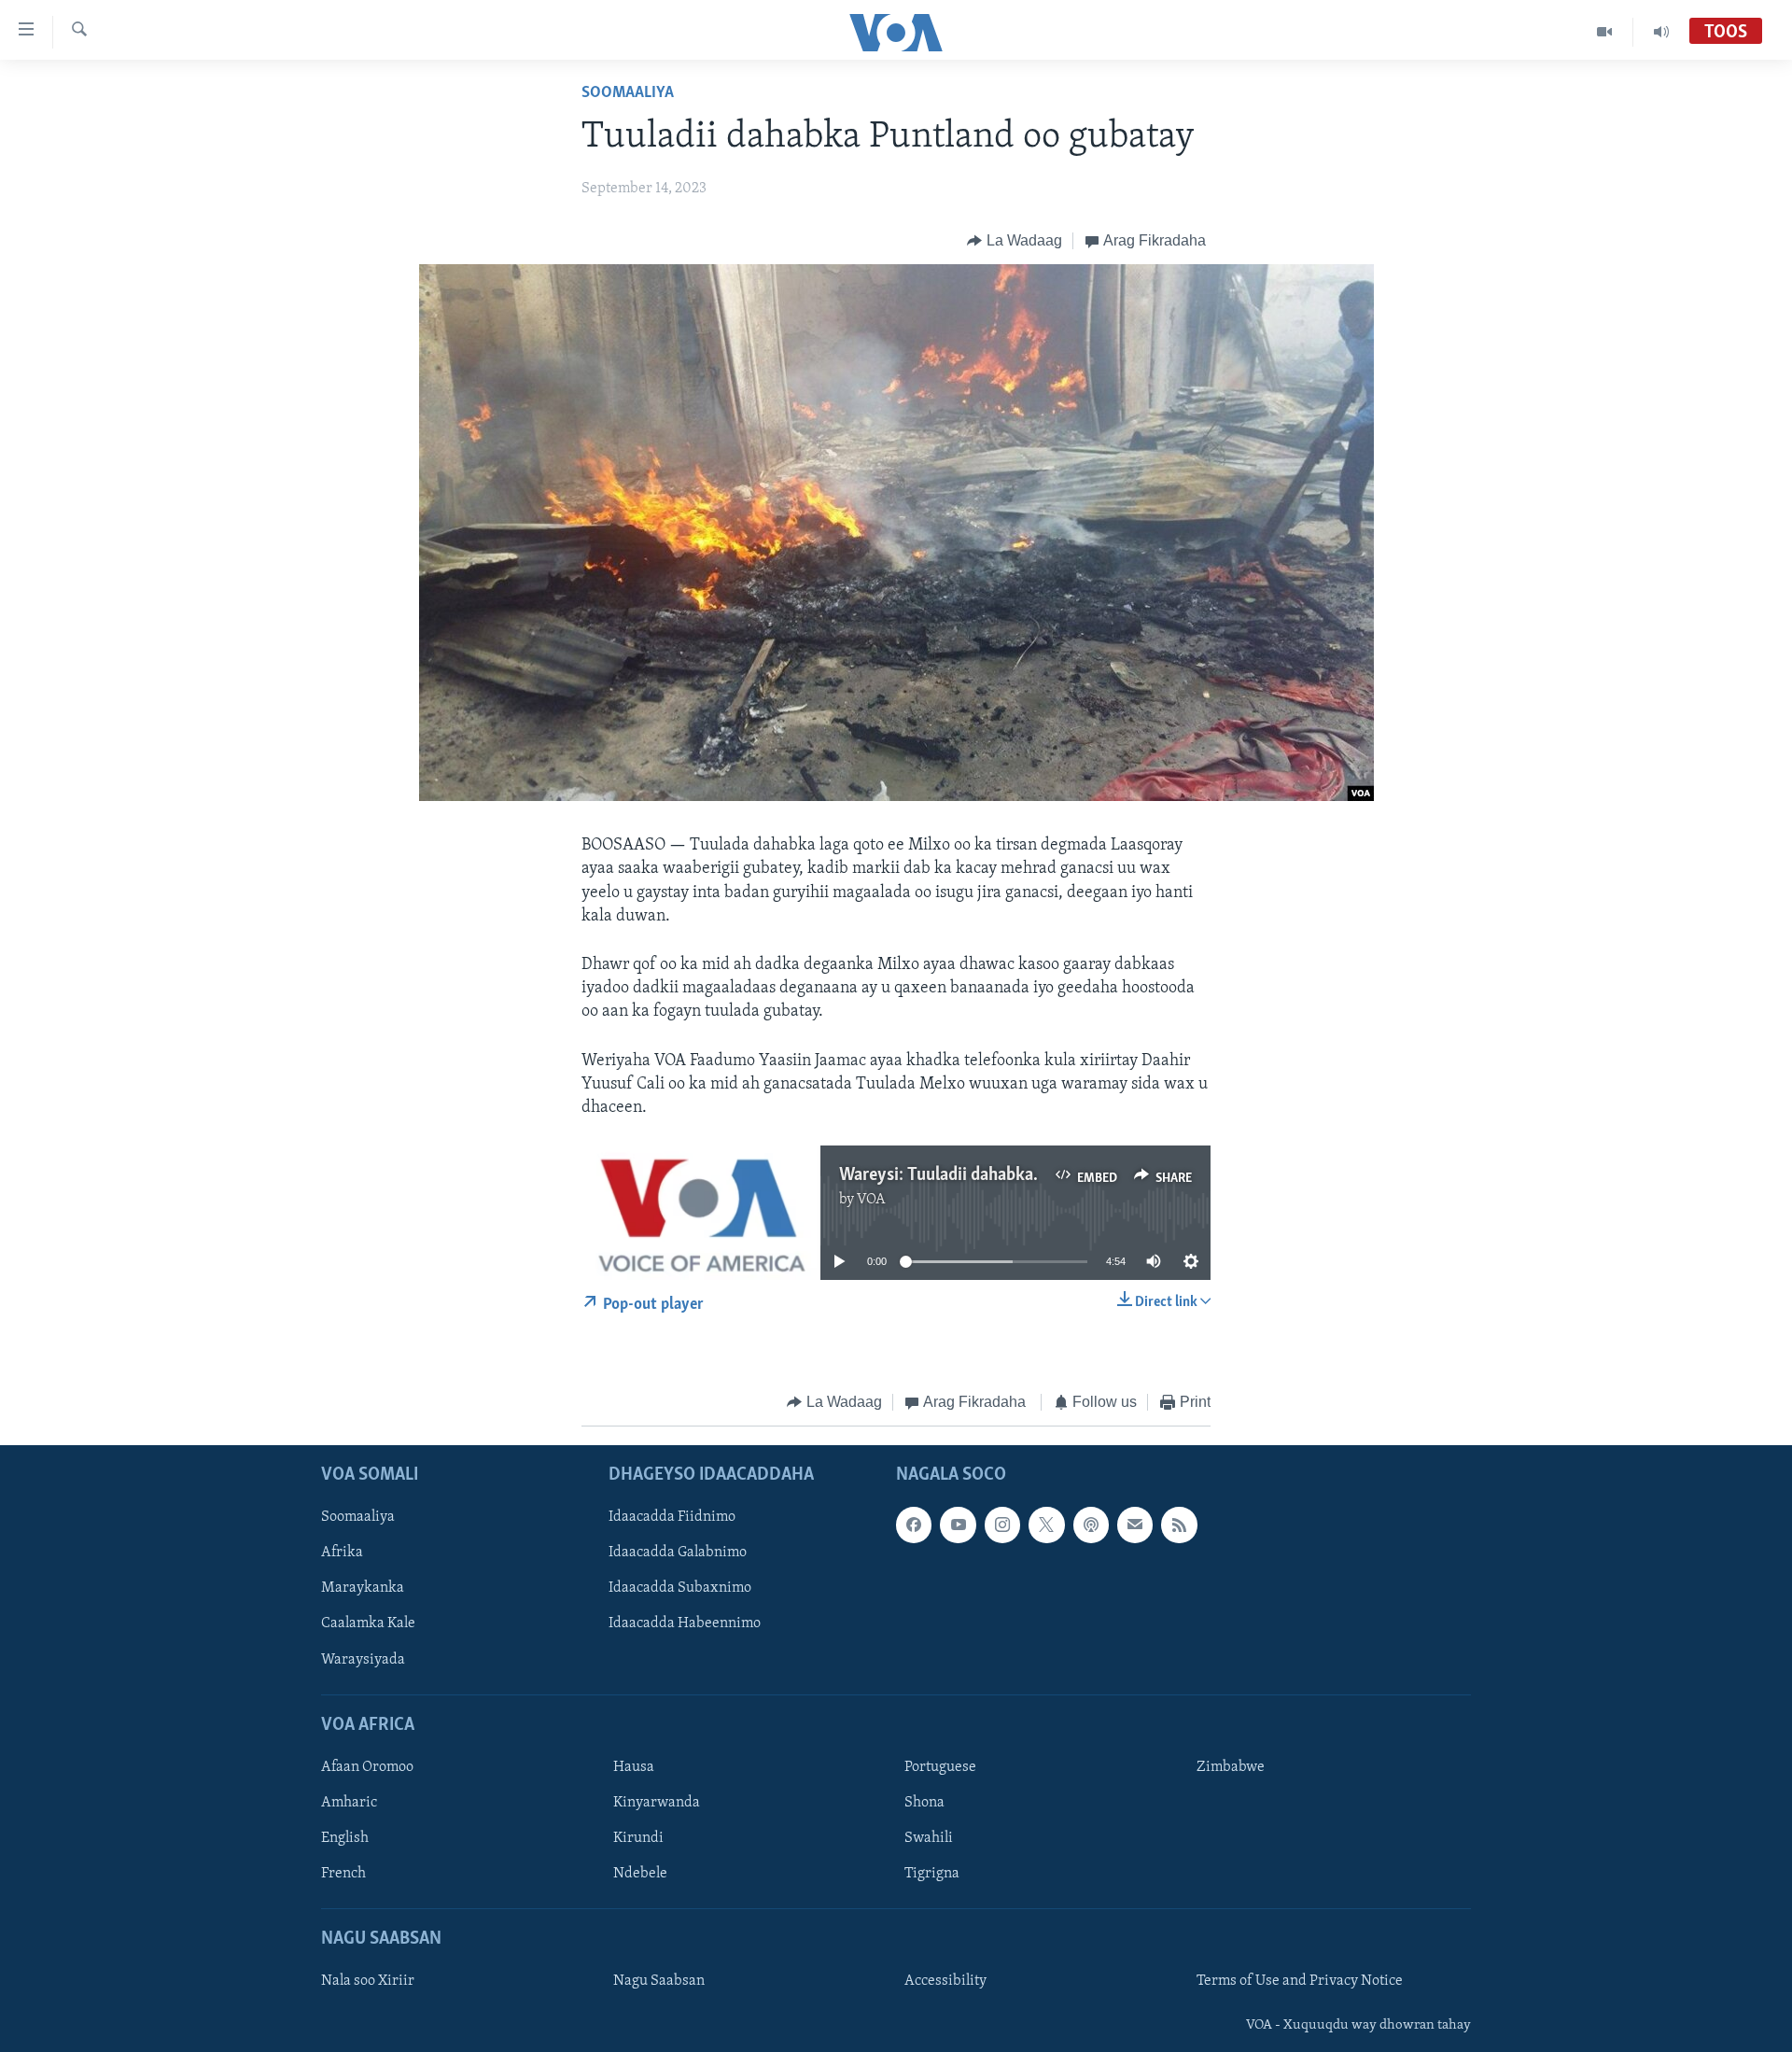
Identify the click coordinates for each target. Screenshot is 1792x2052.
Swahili (929, 1838)
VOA (871, 1200)
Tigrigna (932, 1874)
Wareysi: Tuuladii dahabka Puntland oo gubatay (1015, 1175)
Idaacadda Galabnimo (678, 1553)
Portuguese (940, 1767)
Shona (924, 1803)
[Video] (1605, 32)
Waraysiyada (363, 1659)
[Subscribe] (1135, 1525)
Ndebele (640, 1874)
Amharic (349, 1803)
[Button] (1015, 241)
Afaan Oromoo (367, 1767)
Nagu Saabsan (659, 1981)
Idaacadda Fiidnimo (672, 1517)
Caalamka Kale (368, 1623)
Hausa (634, 1767)
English (345, 1838)
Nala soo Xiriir (368, 1981)
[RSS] (1179, 1525)
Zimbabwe (1231, 1767)
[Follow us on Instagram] (1002, 1525)
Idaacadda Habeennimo (685, 1623)
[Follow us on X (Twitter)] (1046, 1525)
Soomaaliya (628, 93)
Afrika (342, 1553)
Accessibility (945, 1981)
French (343, 1874)
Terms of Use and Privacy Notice (1300, 1981)
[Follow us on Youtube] (958, 1525)
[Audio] (1661, 32)
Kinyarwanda (657, 1803)
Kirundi (638, 1838)
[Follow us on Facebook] (914, 1525)
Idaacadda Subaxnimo (680, 1588)
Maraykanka (363, 1588)
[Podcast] (1091, 1525)
